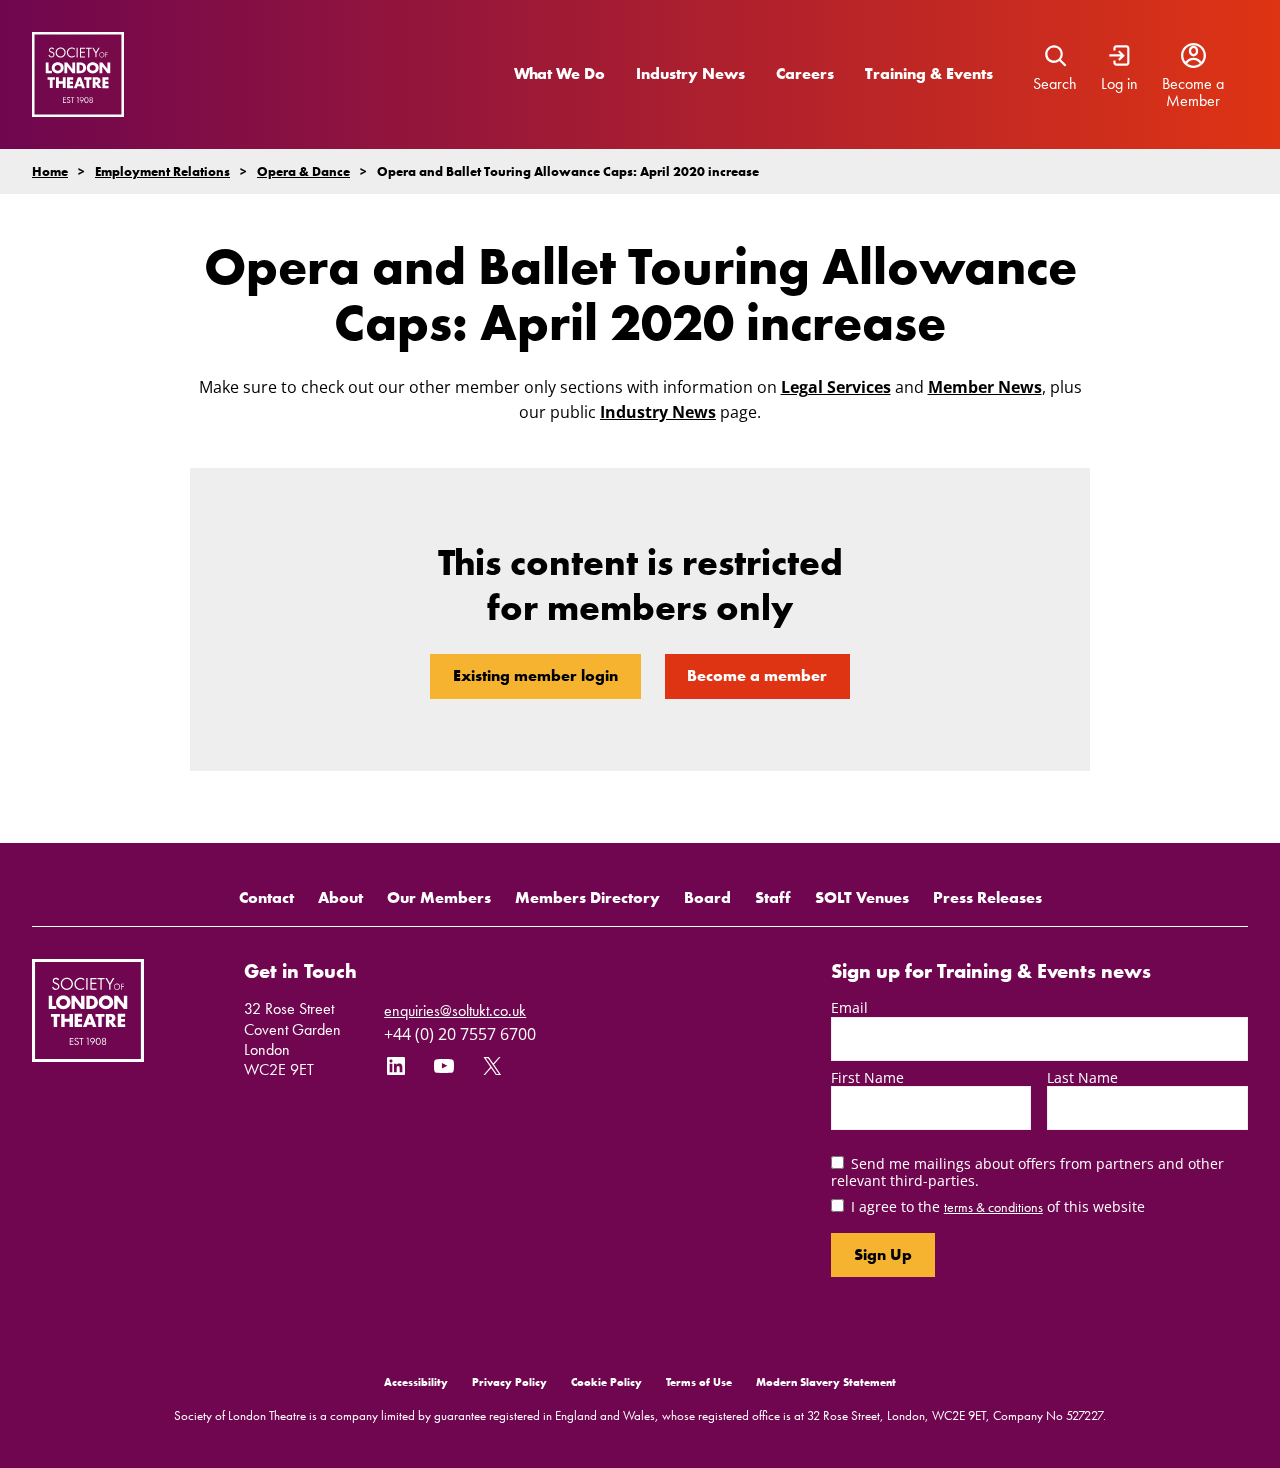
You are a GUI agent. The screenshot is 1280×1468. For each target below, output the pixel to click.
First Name (867, 1077)
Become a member (757, 676)
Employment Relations (162, 171)
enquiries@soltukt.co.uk (455, 1011)
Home (50, 171)
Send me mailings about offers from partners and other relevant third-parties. (1027, 1172)
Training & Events (929, 74)
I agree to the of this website (998, 1206)
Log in (1119, 84)
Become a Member (1193, 92)
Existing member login (535, 676)
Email (849, 1007)
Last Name (1082, 1077)
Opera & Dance (303, 171)
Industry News (690, 74)
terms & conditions (993, 1207)
